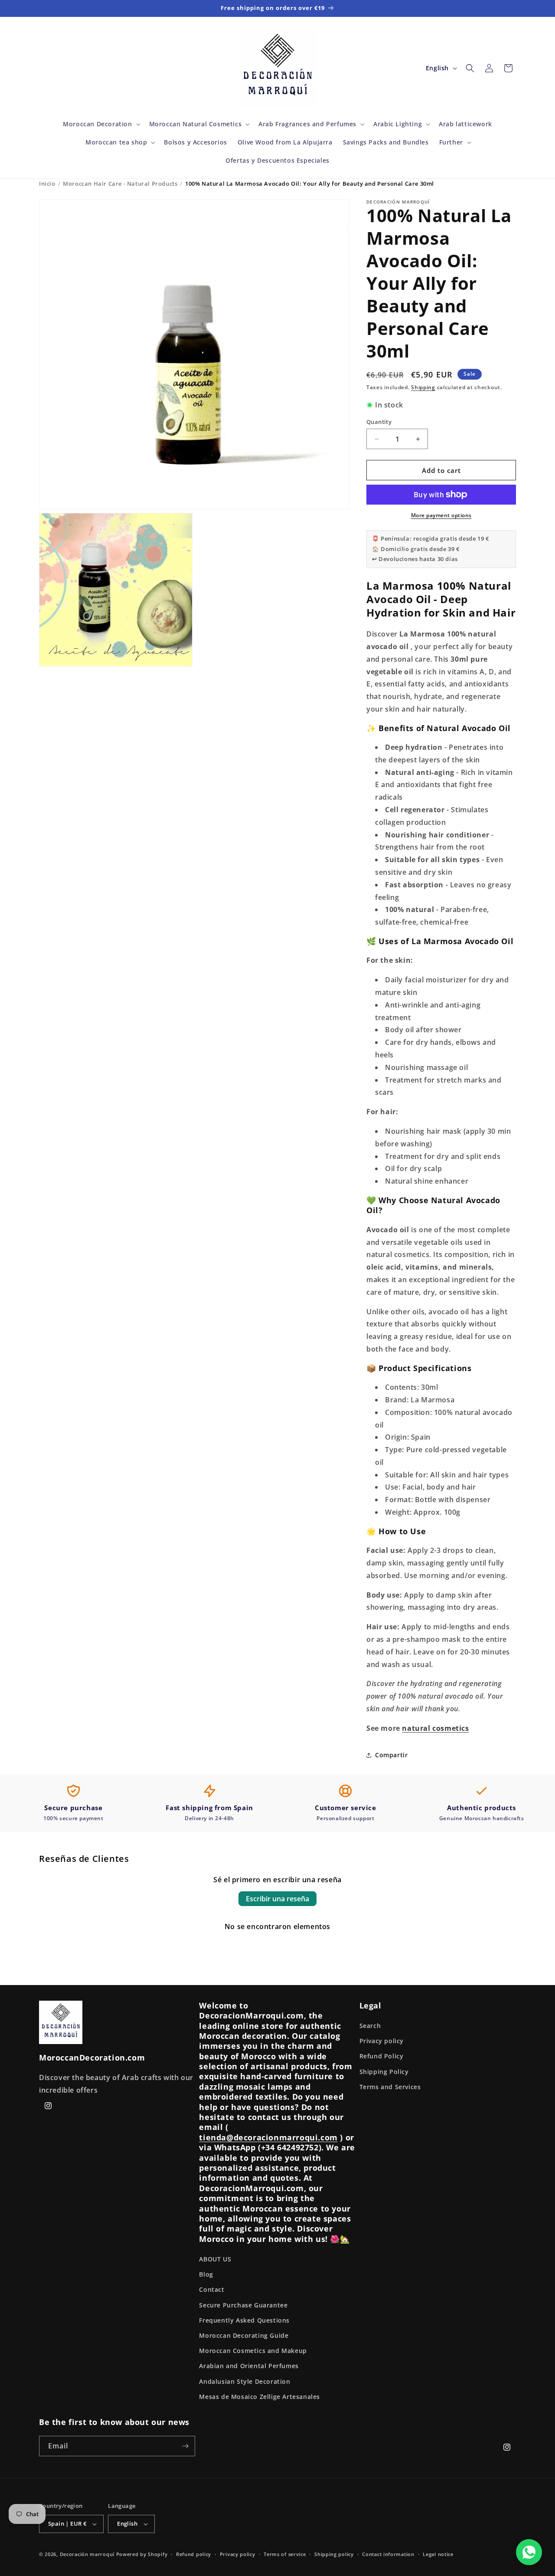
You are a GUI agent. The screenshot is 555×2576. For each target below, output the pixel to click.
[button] (101, 124)
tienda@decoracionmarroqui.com (268, 2137)
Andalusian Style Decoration (245, 2381)
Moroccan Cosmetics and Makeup (253, 2351)
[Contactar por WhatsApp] (529, 2552)
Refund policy (194, 2554)
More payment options (441, 515)
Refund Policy (382, 2056)
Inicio (47, 184)
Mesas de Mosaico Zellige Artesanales (260, 2397)
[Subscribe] (185, 2446)
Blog (206, 2274)
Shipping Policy (384, 2072)
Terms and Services (390, 2087)
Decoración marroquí (87, 2554)
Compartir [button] (391, 1755)
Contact (212, 2289)
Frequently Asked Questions (244, 2320)
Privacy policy (382, 2041)
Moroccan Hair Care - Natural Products (120, 184)
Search (370, 2026)
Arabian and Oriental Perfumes (249, 2366)
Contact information (388, 2554)
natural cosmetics (435, 1728)
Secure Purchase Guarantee (243, 2305)
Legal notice (438, 2554)
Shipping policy (334, 2554)
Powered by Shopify (142, 2554)
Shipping (423, 387)
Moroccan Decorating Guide (244, 2335)
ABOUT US (215, 2259)
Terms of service (285, 2554)
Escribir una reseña (277, 1899)
